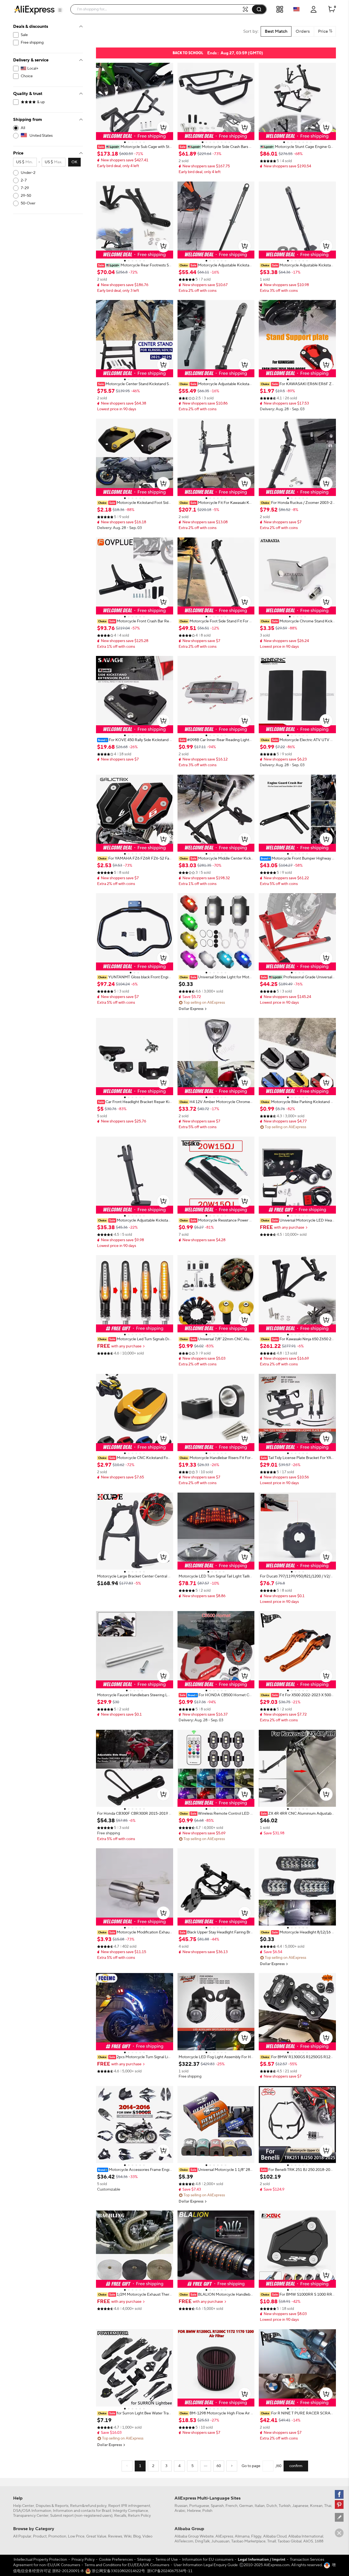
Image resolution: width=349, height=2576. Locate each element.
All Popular (22, 2536)
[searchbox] (158, 9)
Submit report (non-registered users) (81, 2516)
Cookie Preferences (116, 2560)
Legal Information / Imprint (262, 2560)
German (246, 2506)
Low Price (76, 2536)
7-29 (25, 188)
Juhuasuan (220, 2541)
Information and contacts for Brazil (82, 2511)
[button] (60, 10)
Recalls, (121, 2516)
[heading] (135, 147)
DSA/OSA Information (32, 2511)
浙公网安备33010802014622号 (118, 2571)
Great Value (96, 2536)
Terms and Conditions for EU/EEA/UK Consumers (127, 2565)
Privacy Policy (83, 2560)
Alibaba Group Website (194, 2536)
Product (40, 2536)
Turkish (285, 2506)
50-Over (28, 203)
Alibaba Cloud (275, 2536)
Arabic (180, 2511)
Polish (207, 2511)
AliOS (308, 2541)
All (23, 128)
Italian (260, 2506)
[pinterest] (339, 2504)
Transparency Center (31, 2516)
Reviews (115, 2536)
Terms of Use (167, 2560)
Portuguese (199, 2506)
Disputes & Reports (52, 2506)
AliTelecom (184, 2541)
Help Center (24, 2506)
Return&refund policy (88, 2506)
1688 (319, 2541)
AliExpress (224, 2536)
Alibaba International (306, 2536)
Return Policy (139, 2516)
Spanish (217, 2506)
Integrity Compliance (130, 2511)
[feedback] (339, 2517)
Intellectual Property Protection (40, 2560)
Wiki (128, 2536)
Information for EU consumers (208, 2560)
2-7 (24, 180)
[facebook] (339, 2494)
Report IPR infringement (129, 2506)
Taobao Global (290, 2541)
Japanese (300, 2506)
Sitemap (144, 2560)
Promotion (57, 2536)
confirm (296, 2466)
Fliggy (256, 2536)
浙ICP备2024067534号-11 (170, 2571)
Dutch (272, 2506)
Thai (328, 2506)
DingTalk (202, 2541)
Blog (137, 2536)
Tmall (272, 2541)
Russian (181, 2506)
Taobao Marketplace (248, 2541)
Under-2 (28, 173)
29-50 (26, 196)
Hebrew (194, 2511)
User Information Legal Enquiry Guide (206, 2565)
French (231, 2506)
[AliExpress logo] (34, 10)
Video (147, 2536)
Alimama (242, 2536)
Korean (316, 2506)
